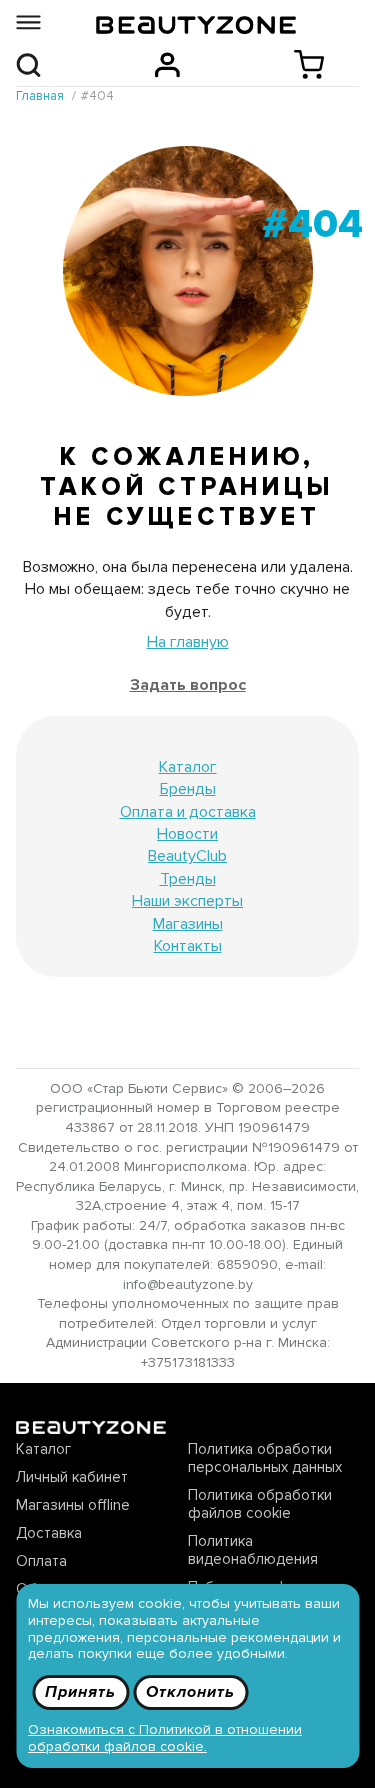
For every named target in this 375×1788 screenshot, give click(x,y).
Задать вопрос (188, 685)
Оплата (41, 1561)
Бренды (188, 789)
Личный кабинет (72, 1477)
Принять (80, 1692)
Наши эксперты (187, 901)
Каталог (188, 767)
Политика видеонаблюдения (253, 1550)
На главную (188, 642)
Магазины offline (73, 1505)
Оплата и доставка (188, 812)
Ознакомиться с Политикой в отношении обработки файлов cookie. (165, 1738)
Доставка (49, 1533)
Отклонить (190, 1692)
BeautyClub (187, 856)
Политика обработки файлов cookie (260, 1504)
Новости (187, 834)
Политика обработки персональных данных (265, 1458)
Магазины (188, 924)
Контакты (188, 946)
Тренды (188, 879)
